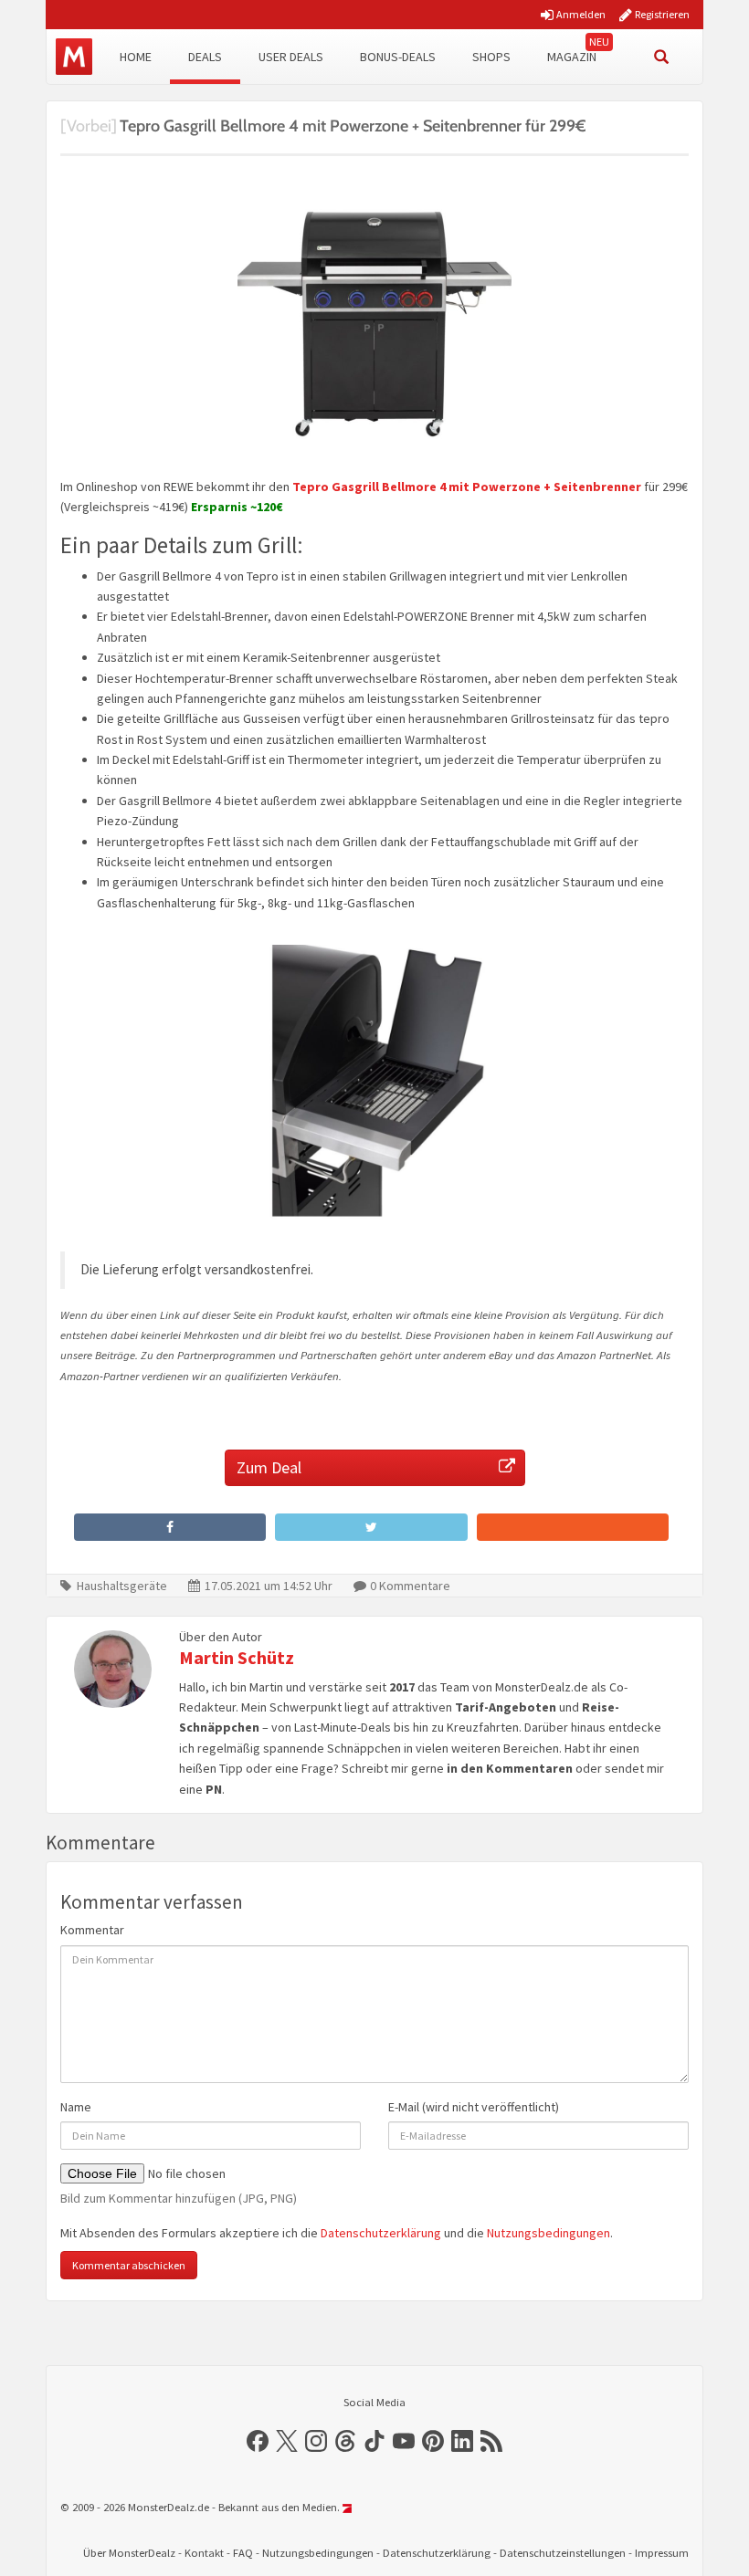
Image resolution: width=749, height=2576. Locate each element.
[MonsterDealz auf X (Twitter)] (287, 2441)
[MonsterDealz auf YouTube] (404, 2441)
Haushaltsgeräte (122, 1586)
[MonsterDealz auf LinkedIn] (462, 2441)
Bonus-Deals (398, 57)
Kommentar (92, 1930)
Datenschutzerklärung (381, 2233)
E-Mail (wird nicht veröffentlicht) (474, 2107)
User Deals (291, 57)
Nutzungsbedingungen (549, 2233)
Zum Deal (269, 1467)
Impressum (662, 2553)
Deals (205, 57)
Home (136, 57)
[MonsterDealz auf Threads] (345, 2441)
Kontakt (204, 2553)
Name (76, 2107)
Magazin (572, 57)
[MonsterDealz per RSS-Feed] (491, 2441)
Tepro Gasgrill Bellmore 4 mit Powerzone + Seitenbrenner (467, 487)
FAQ (243, 2553)
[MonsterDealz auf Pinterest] (433, 2441)
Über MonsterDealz (129, 2553)
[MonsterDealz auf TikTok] (374, 2441)
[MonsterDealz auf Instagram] (316, 2441)
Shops (491, 57)
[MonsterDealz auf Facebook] (258, 2441)
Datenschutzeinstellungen (563, 2553)
